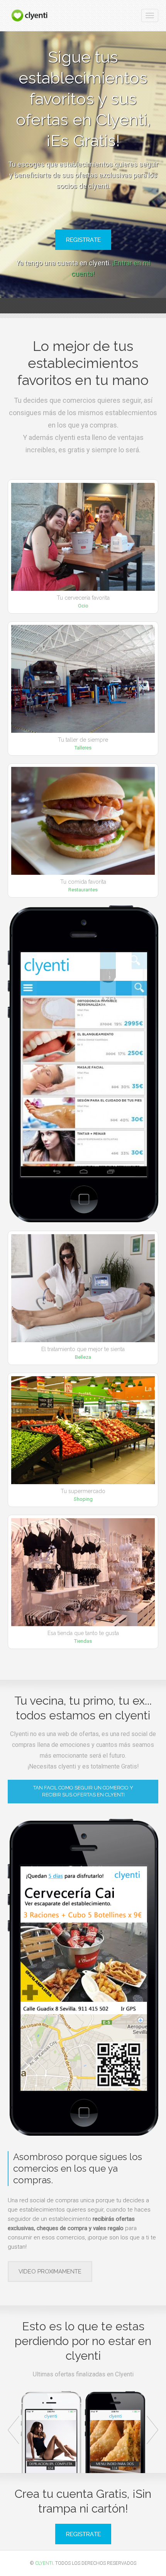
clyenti (44, 2563)
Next (152, 2430)
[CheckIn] (30, 15)
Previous (14, 2430)
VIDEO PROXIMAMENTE (50, 2272)
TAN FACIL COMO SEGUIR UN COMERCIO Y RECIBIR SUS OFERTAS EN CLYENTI (83, 1791)
